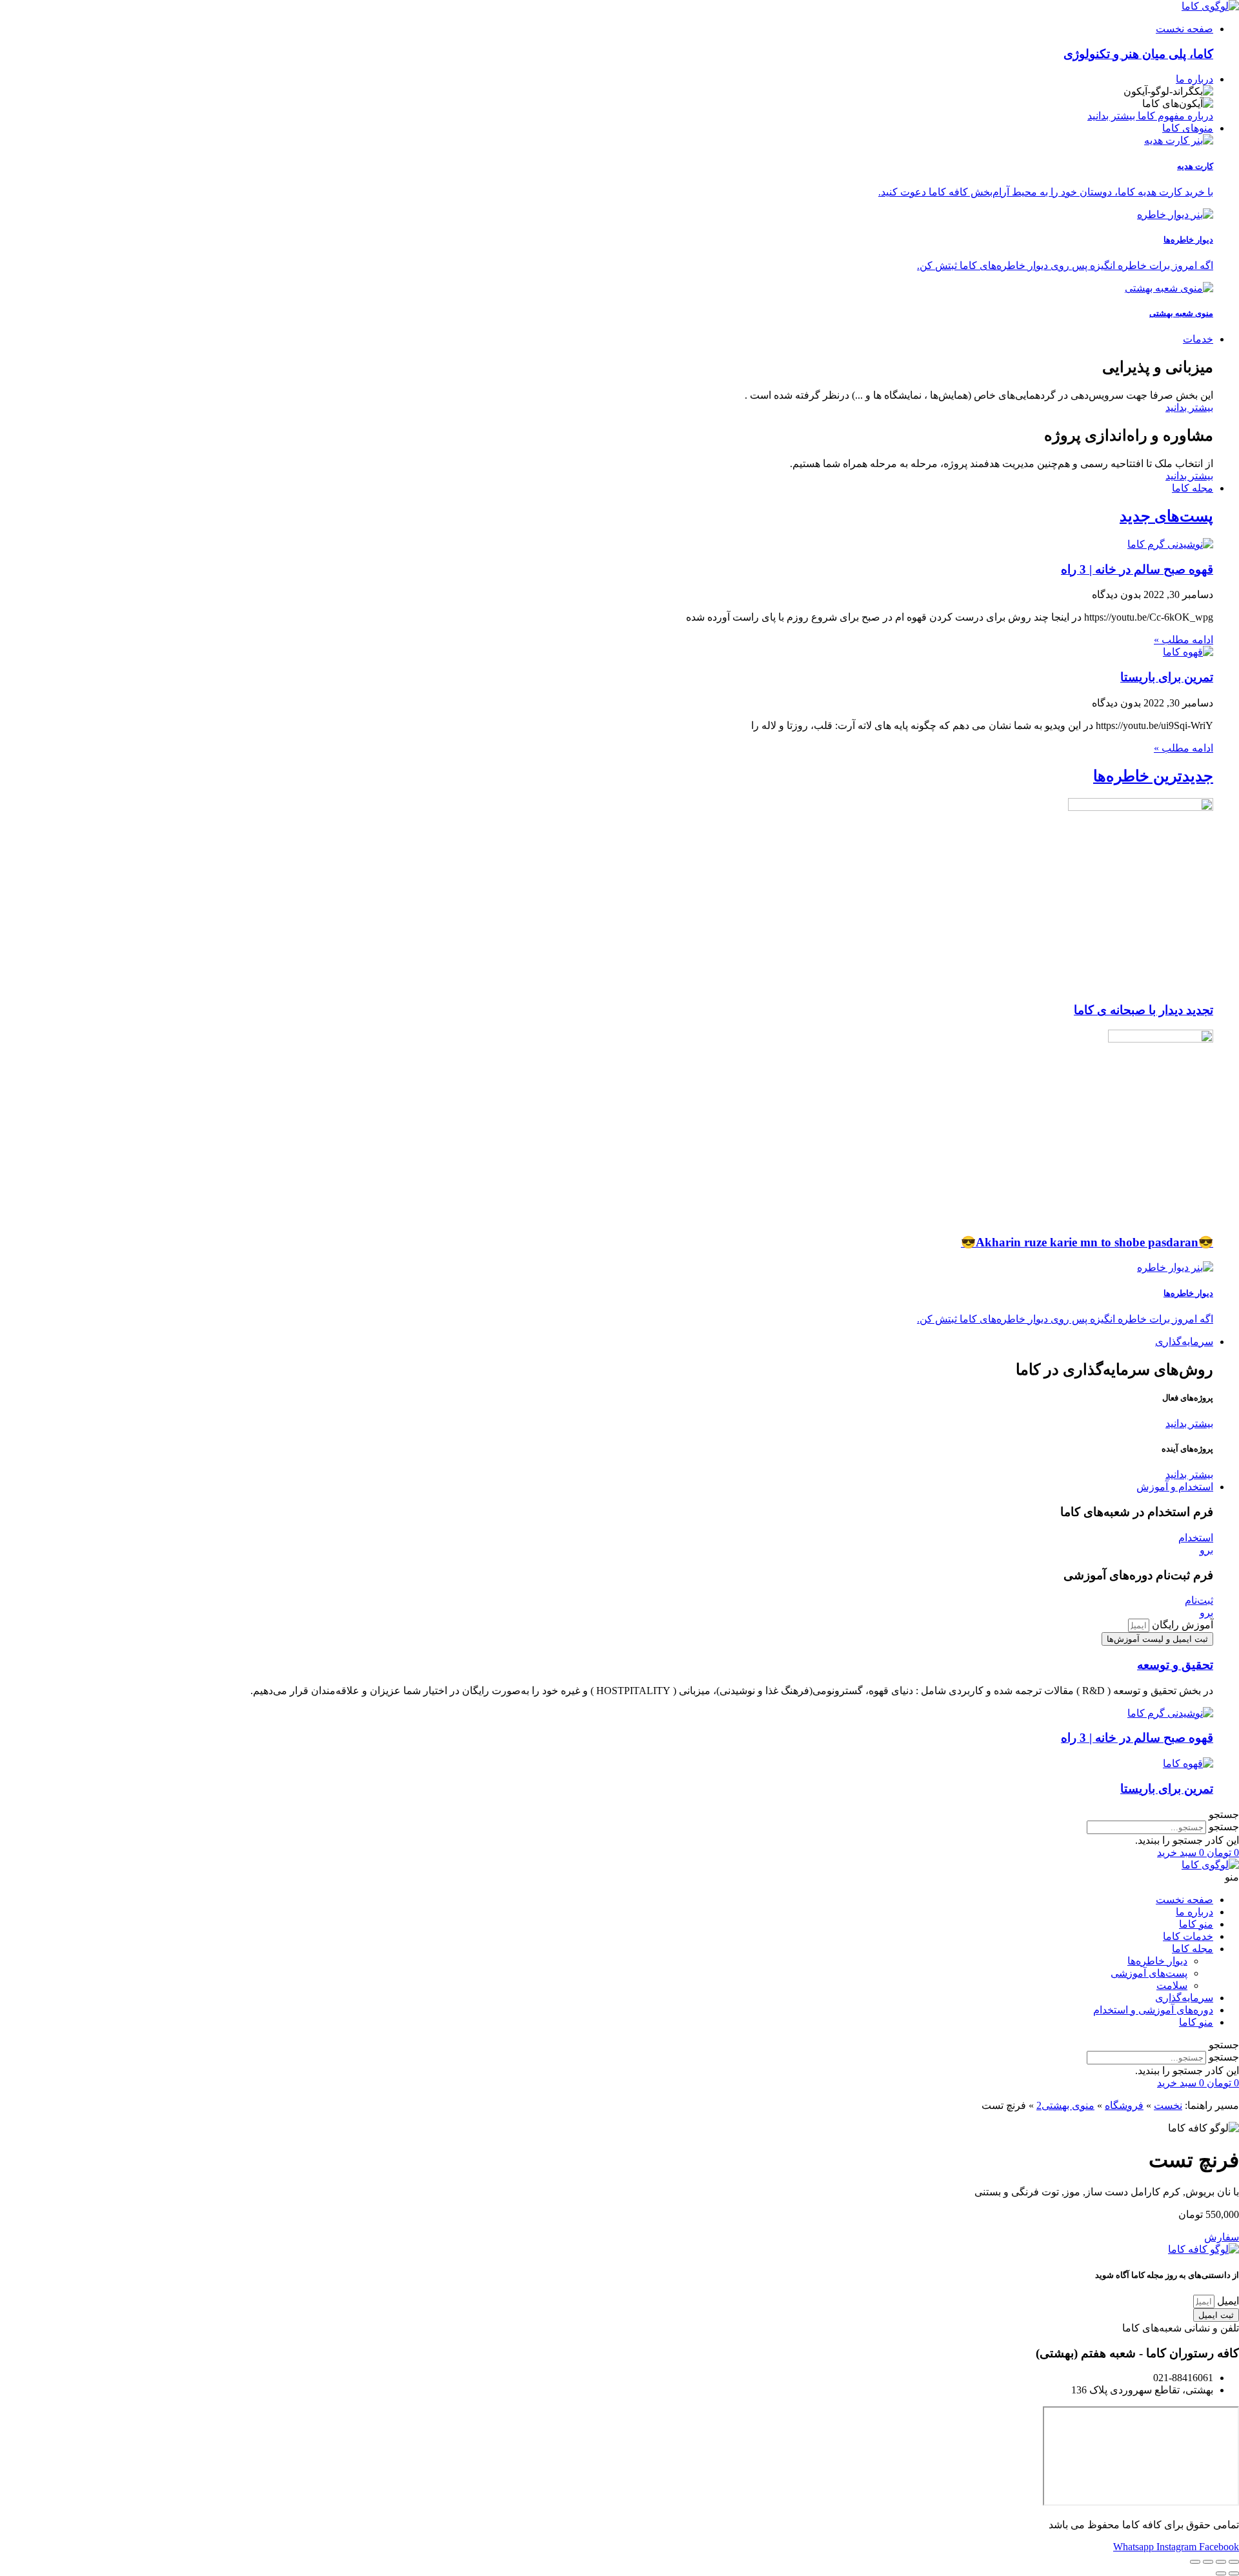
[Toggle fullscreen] (1208, 2562)
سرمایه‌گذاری (1184, 1998)
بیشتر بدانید (1189, 407)
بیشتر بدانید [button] (1189, 1423)
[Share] (1221, 2562)
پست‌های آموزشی (1149, 1973)
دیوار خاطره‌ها (1157, 1961)
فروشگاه (1124, 2105)
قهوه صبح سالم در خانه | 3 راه (1137, 569)
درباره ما (1194, 1912)
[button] (619, 1814)
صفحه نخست (1184, 1900)
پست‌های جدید (1166, 516)
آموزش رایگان (1181, 1625)
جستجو (1224, 1827)
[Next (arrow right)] (1221, 2573)
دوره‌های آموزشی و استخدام (1153, 2010)
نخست (1168, 2105)
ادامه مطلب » (1184, 640)
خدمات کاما (1188, 1936)
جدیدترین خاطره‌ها (1153, 776)
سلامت (1172, 1985)
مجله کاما (1193, 1949)
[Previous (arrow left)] (1234, 2573)
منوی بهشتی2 (1065, 2105)
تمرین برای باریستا (1167, 677)
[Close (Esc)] (1234, 2562)
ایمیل (1227, 2301)
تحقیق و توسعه (1175, 1665)
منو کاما (1196, 1924)
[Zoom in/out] (1195, 2562)
